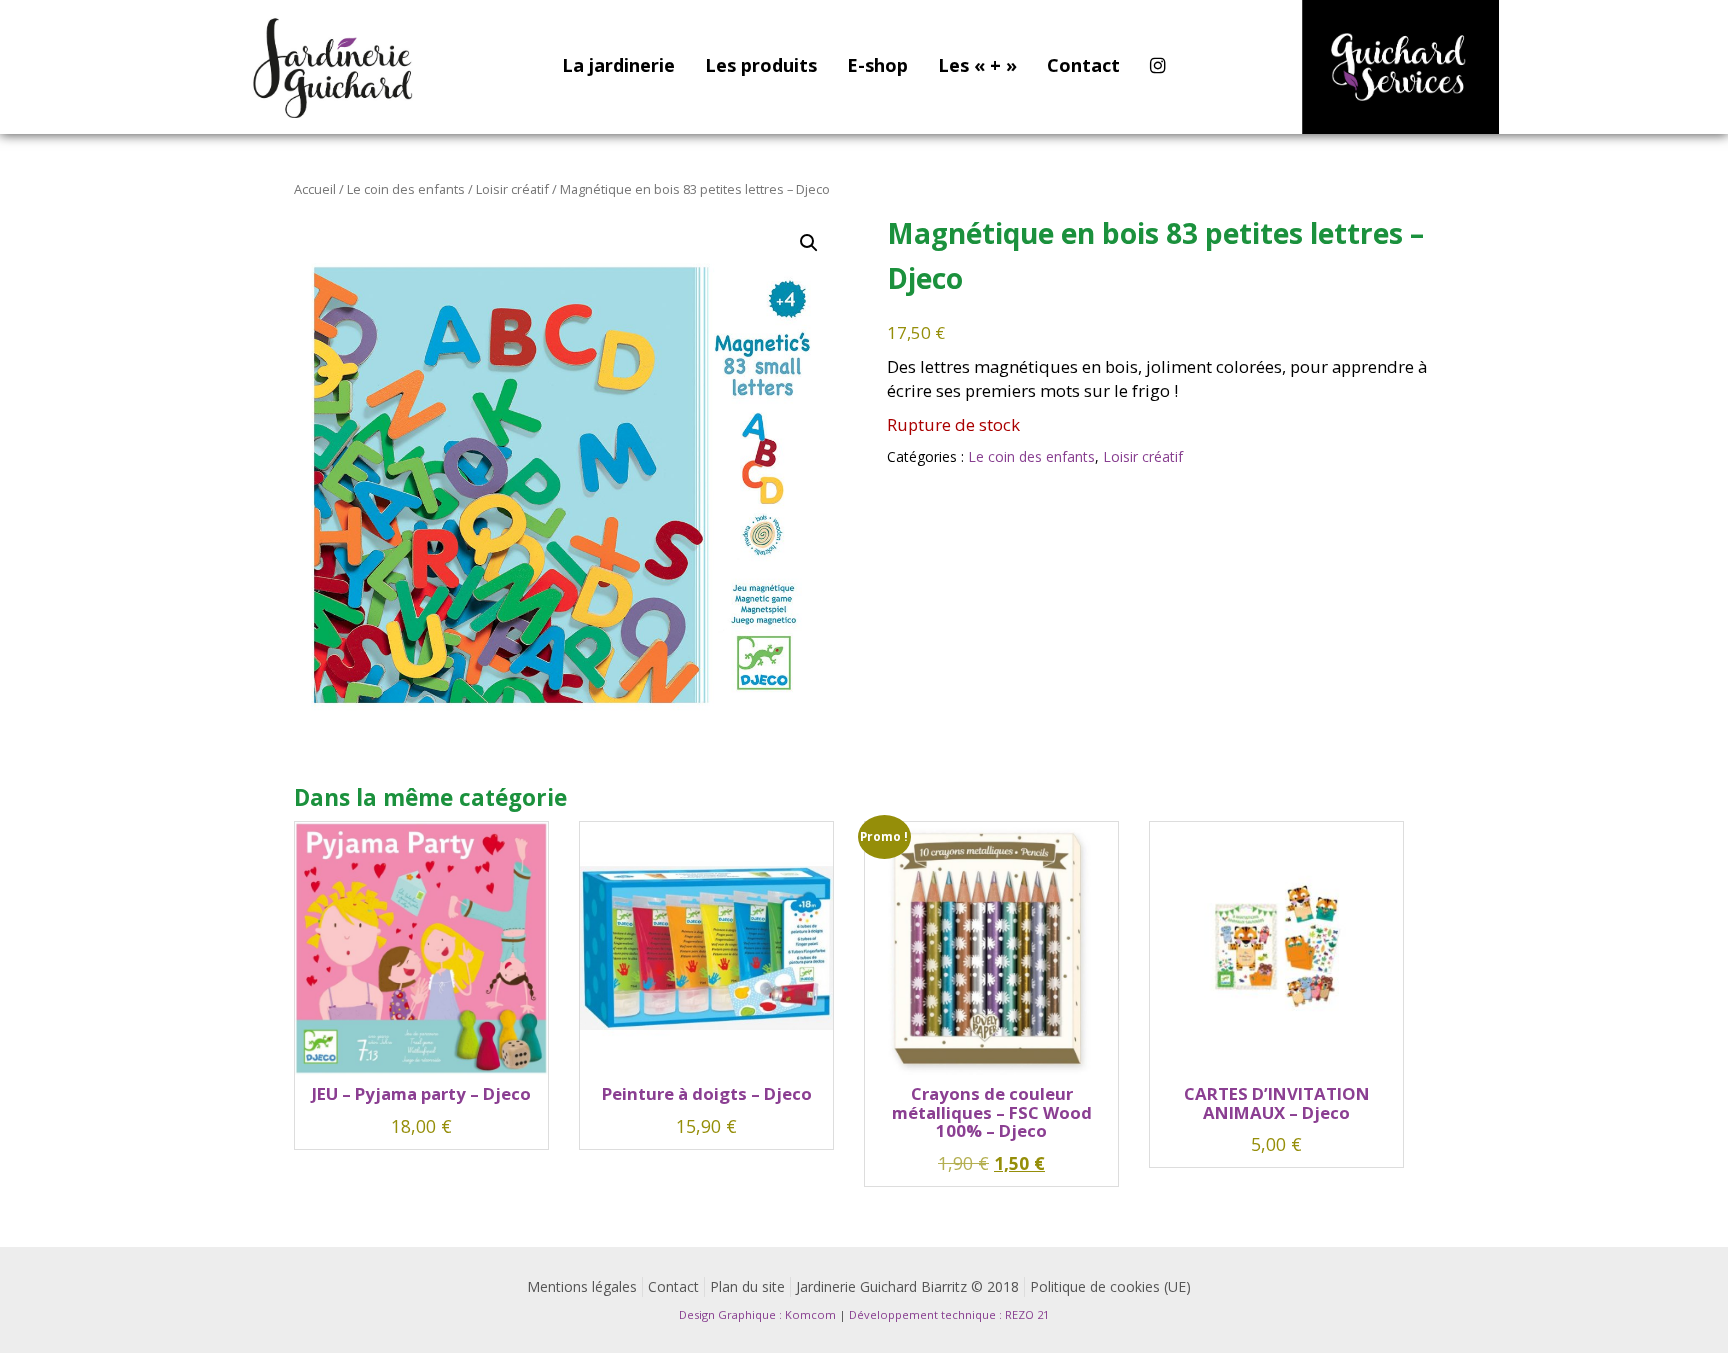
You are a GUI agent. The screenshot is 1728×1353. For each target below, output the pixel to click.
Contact (1083, 65)
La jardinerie (618, 65)
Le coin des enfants (406, 189)
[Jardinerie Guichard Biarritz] (335, 67)
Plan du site (747, 1286)
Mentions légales (582, 1286)
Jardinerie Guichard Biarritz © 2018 (907, 1286)
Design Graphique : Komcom (757, 1314)
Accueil (315, 189)
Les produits (761, 65)
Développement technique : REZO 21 (949, 1314)
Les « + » (977, 65)
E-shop (877, 65)
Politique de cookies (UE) (1110, 1286)
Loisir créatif (512, 189)
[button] (809, 243)
